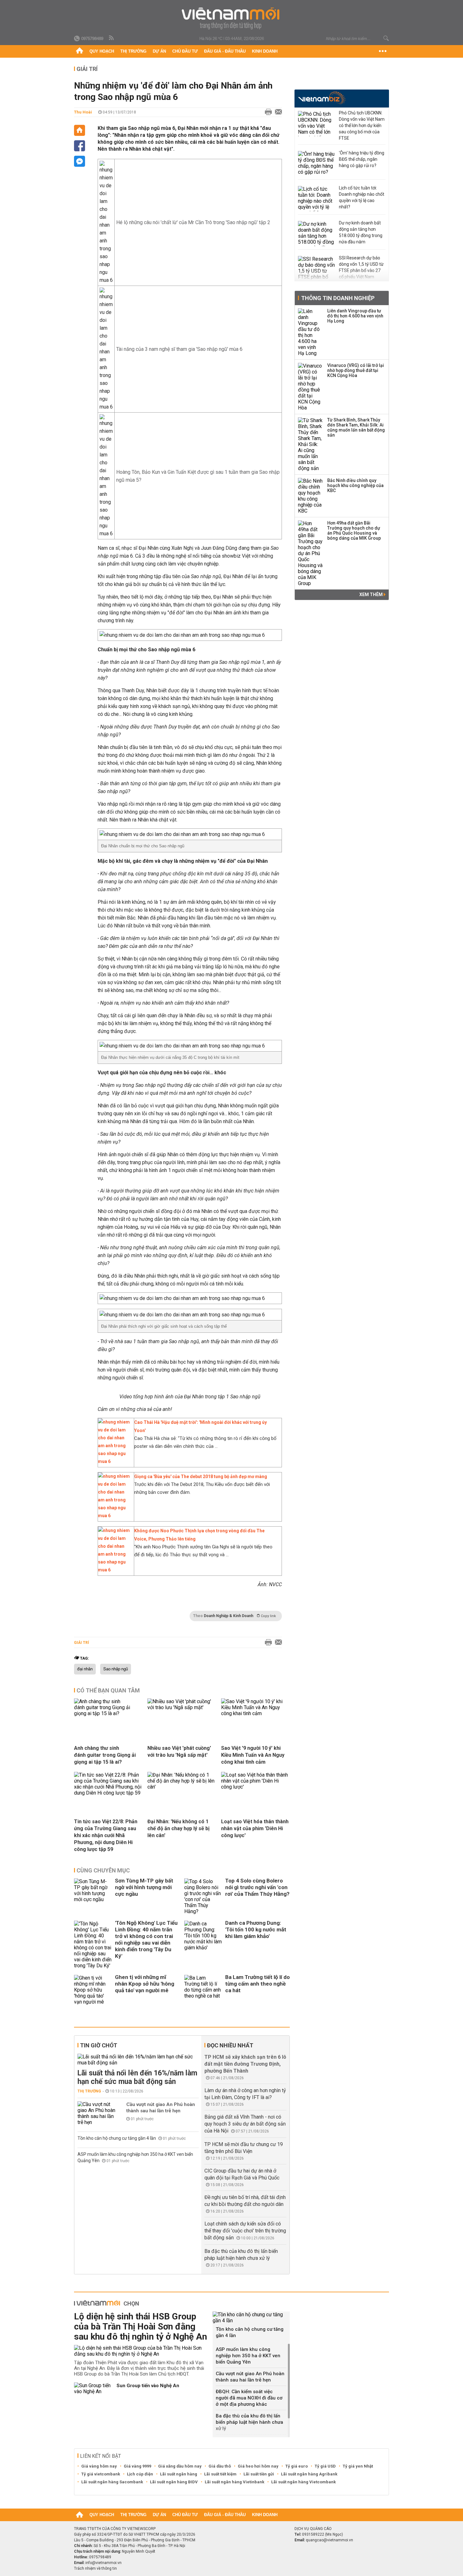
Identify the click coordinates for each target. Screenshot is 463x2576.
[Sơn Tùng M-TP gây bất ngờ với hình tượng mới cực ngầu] (93, 1896)
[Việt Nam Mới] (232, 18)
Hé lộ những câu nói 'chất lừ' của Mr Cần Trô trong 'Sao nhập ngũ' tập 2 (193, 222)
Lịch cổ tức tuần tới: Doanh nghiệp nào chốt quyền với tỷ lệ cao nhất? (362, 197)
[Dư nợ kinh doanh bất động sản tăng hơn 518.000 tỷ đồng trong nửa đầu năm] (317, 234)
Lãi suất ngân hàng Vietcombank (303, 2482)
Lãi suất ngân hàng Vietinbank (234, 2482)
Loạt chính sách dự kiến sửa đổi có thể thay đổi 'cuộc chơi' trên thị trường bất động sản (245, 2231)
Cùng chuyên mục (103, 1870)
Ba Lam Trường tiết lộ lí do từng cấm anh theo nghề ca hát (257, 1984)
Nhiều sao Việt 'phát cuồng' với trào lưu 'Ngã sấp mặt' (179, 1752)
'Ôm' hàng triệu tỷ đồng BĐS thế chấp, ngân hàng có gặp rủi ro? (362, 159)
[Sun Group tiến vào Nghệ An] (93, 2388)
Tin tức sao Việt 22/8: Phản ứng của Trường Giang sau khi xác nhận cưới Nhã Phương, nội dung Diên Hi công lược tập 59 (106, 1835)
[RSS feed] (112, 38)
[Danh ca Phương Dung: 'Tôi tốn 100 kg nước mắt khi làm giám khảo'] (203, 1945)
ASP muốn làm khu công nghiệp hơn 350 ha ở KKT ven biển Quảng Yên (248, 2356)
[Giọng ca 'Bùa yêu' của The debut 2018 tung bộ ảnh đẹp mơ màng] (114, 1516)
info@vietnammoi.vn (103, 2563)
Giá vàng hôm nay (99, 2466)
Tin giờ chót (99, 2045)
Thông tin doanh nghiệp (338, 298)
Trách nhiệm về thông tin (95, 2568)
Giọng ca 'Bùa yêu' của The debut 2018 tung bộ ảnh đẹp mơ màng (201, 1477)
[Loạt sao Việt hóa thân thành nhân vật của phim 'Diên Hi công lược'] (255, 1787)
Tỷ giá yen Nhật (358, 2466)
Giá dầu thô (220, 2466)
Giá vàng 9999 (137, 2466)
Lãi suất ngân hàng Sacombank (112, 2482)
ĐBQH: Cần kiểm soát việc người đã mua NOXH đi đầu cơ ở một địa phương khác (249, 2398)
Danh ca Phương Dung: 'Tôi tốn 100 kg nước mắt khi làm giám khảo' (256, 1929)
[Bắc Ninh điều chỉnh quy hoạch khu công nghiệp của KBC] (311, 496)
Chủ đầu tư (185, 51)
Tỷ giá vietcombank (101, 2474)
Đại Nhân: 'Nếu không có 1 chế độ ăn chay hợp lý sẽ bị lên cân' (178, 1828)
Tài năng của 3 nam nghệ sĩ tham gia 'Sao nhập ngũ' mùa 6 (179, 349)
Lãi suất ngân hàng (179, 2474)
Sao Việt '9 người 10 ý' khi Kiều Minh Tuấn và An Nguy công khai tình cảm (253, 1755)
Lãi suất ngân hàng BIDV (174, 2482)
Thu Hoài (83, 112)
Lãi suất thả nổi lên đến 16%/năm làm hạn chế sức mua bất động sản (137, 2077)
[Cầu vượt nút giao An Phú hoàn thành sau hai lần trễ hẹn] (96, 2113)
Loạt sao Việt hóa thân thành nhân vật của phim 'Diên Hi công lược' (255, 1828)
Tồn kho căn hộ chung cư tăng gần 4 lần (117, 2138)
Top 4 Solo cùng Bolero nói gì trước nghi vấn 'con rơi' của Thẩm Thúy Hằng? (257, 1887)
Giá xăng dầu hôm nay (180, 2466)
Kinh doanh (265, 51)
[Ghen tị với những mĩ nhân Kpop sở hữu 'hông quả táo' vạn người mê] (93, 1990)
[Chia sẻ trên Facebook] (80, 146)
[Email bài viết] (277, 112)
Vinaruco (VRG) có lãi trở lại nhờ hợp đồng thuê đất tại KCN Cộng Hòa (356, 370)
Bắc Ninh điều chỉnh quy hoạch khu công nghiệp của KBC (355, 485)
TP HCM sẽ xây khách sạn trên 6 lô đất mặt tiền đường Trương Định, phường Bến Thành (245, 2064)
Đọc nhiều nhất (230, 2045)
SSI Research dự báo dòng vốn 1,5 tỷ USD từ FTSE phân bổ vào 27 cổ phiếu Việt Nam (361, 267)
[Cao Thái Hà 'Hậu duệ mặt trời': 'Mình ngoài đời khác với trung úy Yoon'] (114, 1461)
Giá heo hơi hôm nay (258, 2466)
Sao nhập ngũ (116, 1669)
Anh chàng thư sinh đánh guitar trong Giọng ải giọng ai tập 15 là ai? (105, 1755)
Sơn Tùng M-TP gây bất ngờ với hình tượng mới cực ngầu (144, 1887)
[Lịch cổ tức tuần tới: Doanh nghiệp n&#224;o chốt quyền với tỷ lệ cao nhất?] (317, 199)
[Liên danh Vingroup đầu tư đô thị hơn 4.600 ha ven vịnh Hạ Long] (311, 332)
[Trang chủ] (80, 51)
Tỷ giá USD (325, 2466)
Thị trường (133, 51)
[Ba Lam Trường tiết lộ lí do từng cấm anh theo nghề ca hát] (203, 1990)
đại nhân (85, 1669)
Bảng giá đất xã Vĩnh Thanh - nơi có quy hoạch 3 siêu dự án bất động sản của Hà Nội (245, 2124)
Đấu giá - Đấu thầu (225, 51)
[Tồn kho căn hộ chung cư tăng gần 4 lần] (251, 2318)
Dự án (159, 51)
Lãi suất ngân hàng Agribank (309, 2474)
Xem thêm (372, 595)
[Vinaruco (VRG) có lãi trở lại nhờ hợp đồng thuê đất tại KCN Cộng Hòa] (311, 387)
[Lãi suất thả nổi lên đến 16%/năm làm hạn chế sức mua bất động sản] (138, 2060)
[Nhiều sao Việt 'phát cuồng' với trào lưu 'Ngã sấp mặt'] (182, 1707)
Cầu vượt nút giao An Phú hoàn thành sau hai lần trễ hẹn (161, 2108)
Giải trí (87, 69)
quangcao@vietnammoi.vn (329, 2540)
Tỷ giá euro (297, 2466)
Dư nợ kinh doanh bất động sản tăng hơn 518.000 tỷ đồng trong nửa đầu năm (361, 232)
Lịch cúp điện (140, 2474)
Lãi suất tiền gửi (259, 2474)
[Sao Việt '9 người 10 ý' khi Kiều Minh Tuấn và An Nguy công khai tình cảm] (255, 1713)
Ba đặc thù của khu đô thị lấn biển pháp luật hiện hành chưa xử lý (249, 2422)
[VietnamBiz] (322, 98)
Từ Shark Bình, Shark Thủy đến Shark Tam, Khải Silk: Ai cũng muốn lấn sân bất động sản (356, 427)
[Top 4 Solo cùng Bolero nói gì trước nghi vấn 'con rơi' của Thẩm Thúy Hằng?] (203, 1896)
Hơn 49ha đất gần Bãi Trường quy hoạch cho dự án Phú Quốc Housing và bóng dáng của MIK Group (354, 531)
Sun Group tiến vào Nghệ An (148, 2386)
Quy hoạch (102, 51)
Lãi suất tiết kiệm (220, 2474)
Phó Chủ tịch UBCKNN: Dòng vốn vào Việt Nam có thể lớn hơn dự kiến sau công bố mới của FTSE (362, 125)
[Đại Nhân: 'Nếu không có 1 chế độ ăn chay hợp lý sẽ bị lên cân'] (182, 1787)
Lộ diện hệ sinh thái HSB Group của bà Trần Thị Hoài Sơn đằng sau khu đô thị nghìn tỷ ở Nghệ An (140, 2327)
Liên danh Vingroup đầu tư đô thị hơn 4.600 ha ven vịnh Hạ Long (355, 316)
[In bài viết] (267, 112)
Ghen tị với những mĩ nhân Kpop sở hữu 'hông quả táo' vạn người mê (145, 1984)
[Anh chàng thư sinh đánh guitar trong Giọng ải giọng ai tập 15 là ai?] (108, 1713)
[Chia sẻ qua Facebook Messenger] (80, 161)
